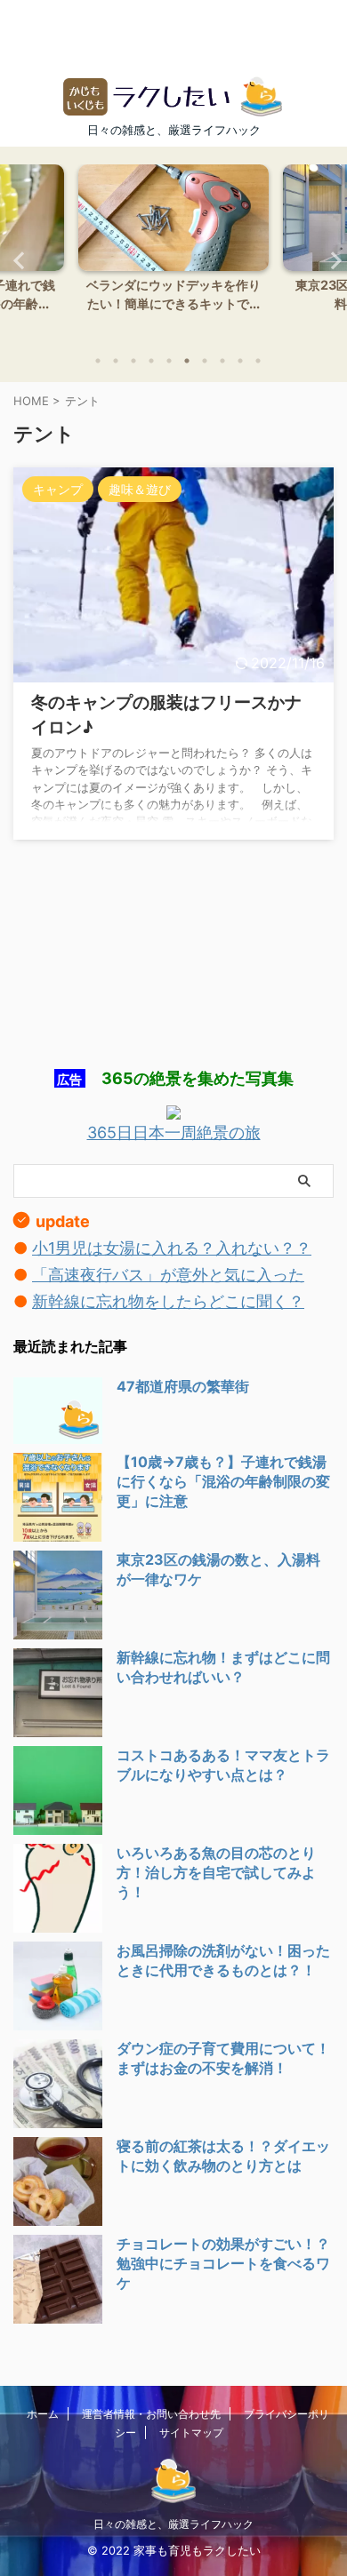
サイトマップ (191, 2432)
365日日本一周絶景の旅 (174, 1132)
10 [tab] (258, 361)
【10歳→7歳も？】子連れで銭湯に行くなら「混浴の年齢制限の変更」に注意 (223, 1481)
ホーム (43, 2414)
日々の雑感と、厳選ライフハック (173, 2524)
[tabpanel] (173, 253)
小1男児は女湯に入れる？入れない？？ (172, 1248)
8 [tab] (222, 361)
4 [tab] (151, 361)
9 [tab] (240, 361)
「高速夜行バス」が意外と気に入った (168, 1275)
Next (331, 260)
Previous (16, 260)
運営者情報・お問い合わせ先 (151, 2414)
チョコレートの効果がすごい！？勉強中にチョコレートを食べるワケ (223, 2263)
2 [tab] (116, 361)
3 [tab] (133, 361)
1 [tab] (98, 361)
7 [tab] (205, 361)
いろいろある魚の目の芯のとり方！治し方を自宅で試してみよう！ (216, 1872)
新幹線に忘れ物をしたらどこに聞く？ (168, 1301)
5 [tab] (169, 361)
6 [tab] (187, 361)
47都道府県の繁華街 (183, 1386)
